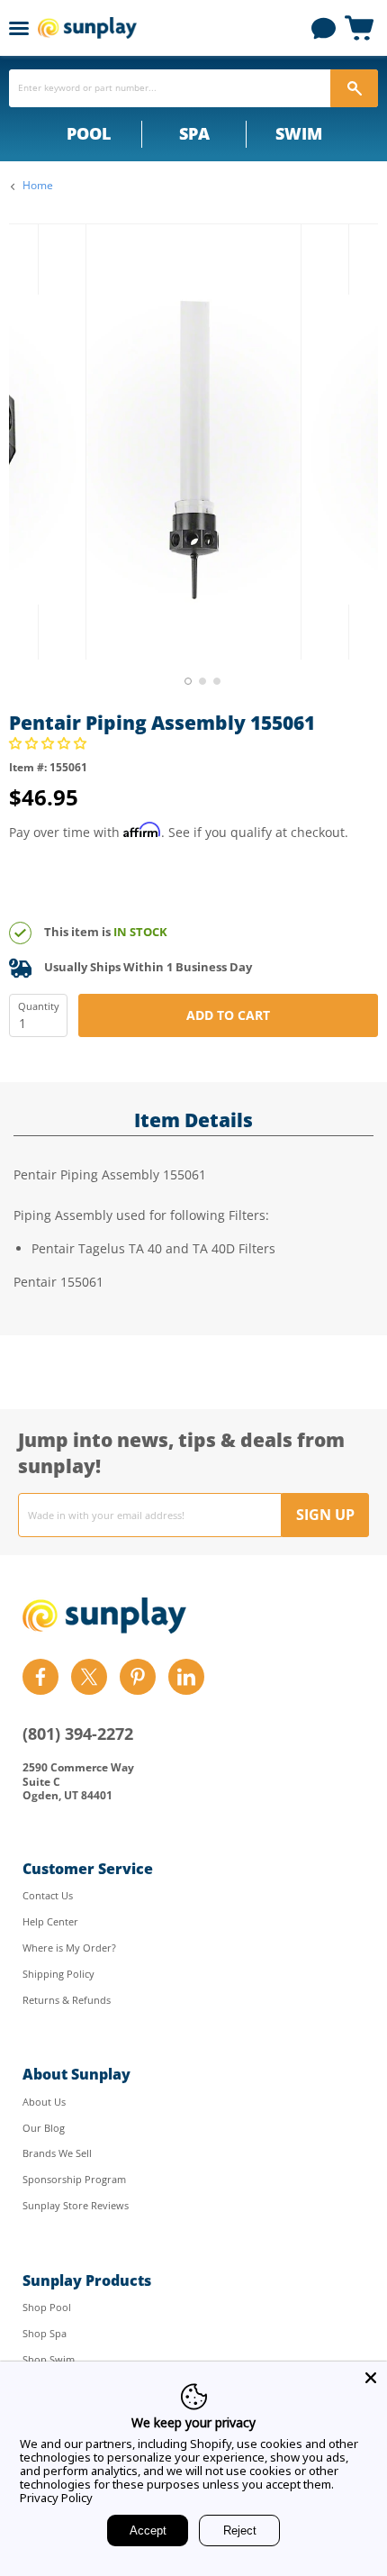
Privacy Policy (56, 2498)
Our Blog (44, 2128)
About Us (44, 2102)
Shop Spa (45, 2333)
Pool (89, 133)
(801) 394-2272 (78, 1734)
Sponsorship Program (74, 2179)
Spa (194, 133)
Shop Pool (47, 2307)
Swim (299, 133)
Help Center (50, 1921)
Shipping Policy (58, 1974)
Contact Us (48, 1895)
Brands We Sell (57, 2153)
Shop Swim (49, 2359)
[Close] (371, 2378)
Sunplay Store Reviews (76, 2205)
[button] (49, 743)
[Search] (354, 88)
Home (38, 186)
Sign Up (325, 1515)
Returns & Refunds (67, 2000)
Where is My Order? (69, 1948)
